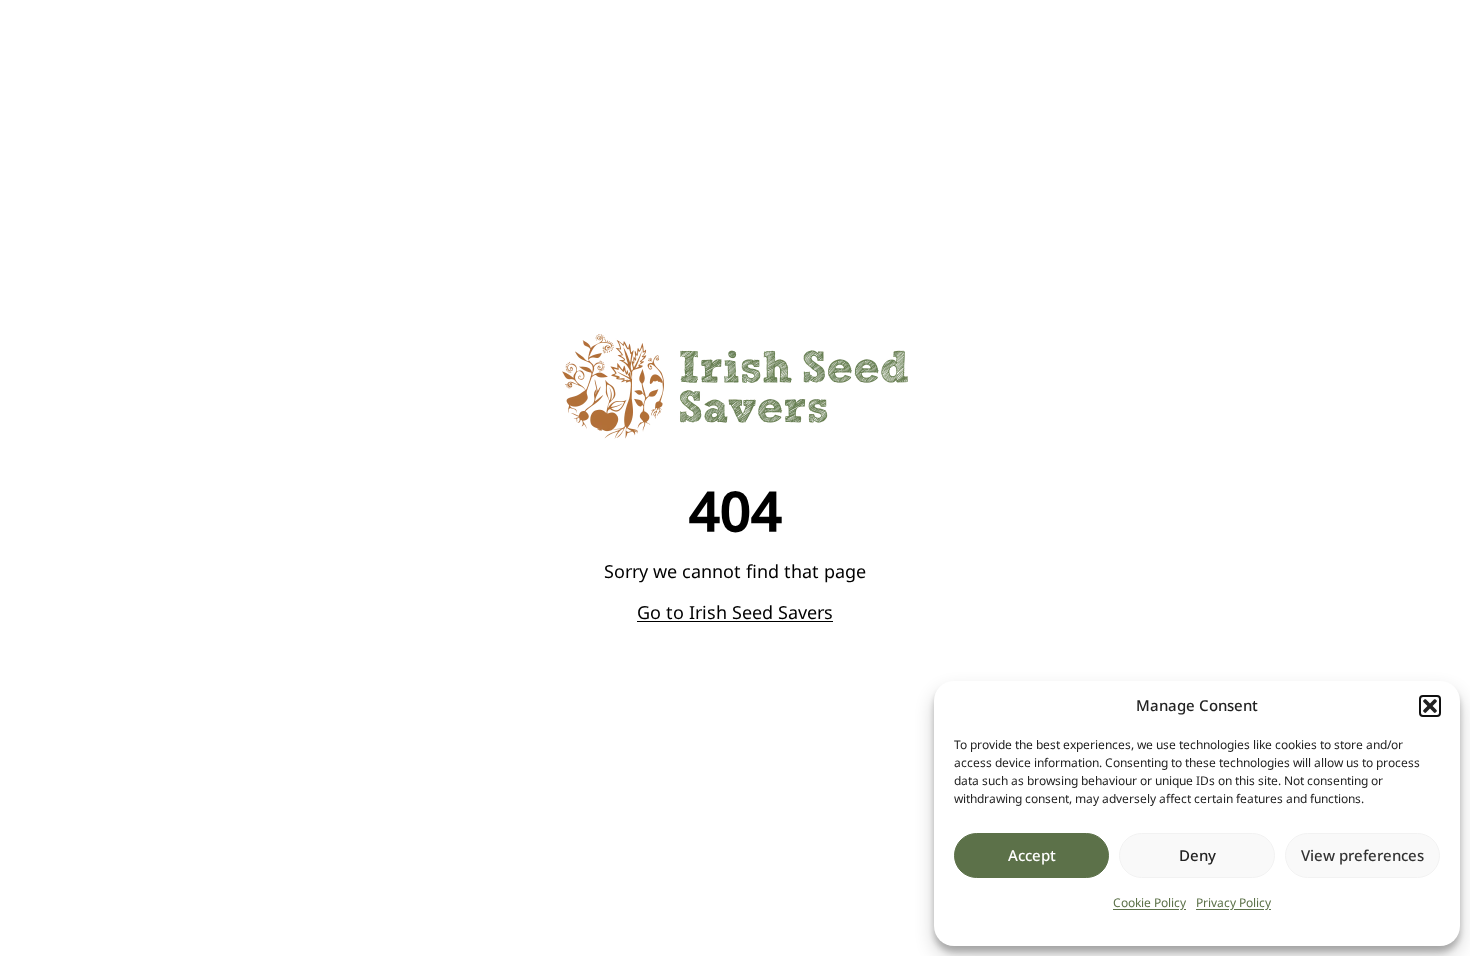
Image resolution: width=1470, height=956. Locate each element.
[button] (1430, 706)
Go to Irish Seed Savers (735, 612)
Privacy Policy (1233, 902)
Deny (1197, 855)
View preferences (1362, 855)
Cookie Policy (1149, 902)
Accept (1032, 855)
